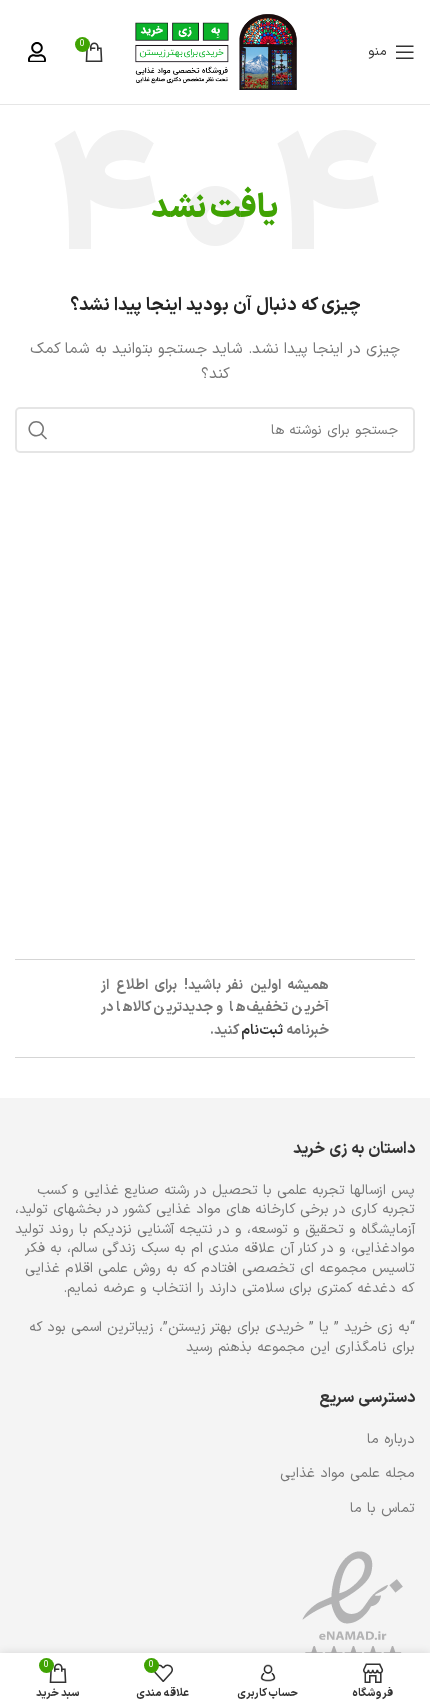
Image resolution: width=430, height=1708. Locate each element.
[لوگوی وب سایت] (215, 51)
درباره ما (391, 1440)
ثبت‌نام (262, 1030)
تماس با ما (382, 1509)
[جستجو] (38, 430)
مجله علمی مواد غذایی (347, 1474)
